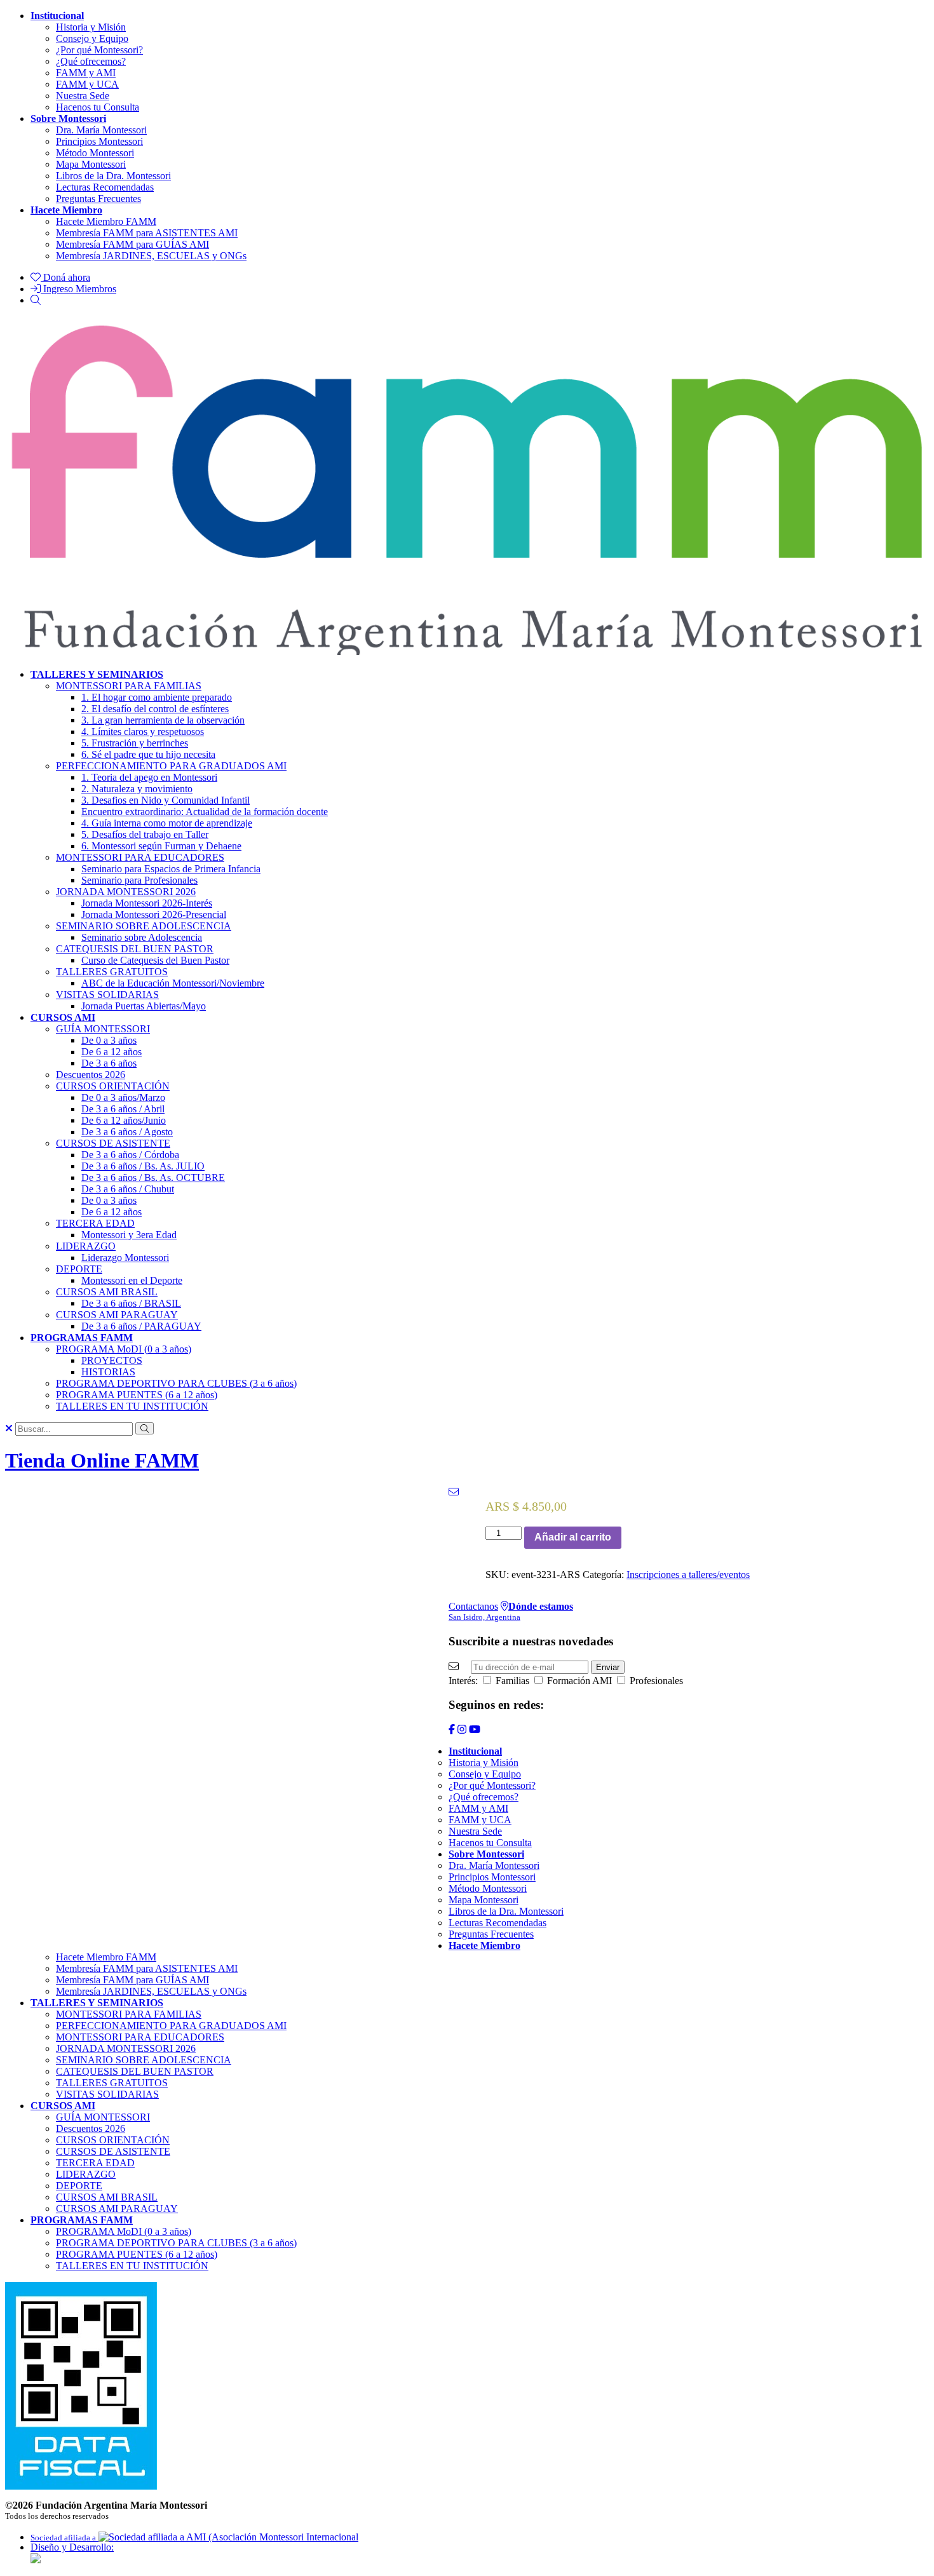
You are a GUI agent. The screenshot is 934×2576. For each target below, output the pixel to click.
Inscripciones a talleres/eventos (688, 1575)
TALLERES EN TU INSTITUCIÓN (132, 1406)
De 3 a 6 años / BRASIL (131, 1303)
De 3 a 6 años (109, 1063)
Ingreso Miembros (78, 289)
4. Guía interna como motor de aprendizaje (167, 823)
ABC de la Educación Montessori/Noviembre (173, 983)
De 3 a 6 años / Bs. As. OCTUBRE (153, 1177)
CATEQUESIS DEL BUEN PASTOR (135, 949)
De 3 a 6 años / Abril (123, 1109)
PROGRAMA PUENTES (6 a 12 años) (137, 1395)
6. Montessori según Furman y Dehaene (161, 846)
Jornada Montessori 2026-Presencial (154, 914)
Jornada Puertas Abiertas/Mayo (144, 1006)
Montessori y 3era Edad (129, 1235)
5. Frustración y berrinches (135, 743)
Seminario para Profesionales (139, 880)
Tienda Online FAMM (102, 1460)
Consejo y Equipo (92, 38)
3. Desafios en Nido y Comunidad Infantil (166, 800)
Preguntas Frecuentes (98, 199)
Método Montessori (95, 153)
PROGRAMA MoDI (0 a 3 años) (124, 1349)
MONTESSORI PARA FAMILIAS (129, 686)
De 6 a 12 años (112, 1052)
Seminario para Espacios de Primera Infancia (171, 869)
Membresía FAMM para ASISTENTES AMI (147, 233)
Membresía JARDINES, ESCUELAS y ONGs (151, 256)
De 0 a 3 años (109, 1040)
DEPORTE (79, 1269)
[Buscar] (36, 300)
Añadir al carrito (573, 1537)
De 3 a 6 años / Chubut (128, 1189)
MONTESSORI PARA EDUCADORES (140, 857)
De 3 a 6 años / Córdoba (130, 1155)
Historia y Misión (91, 27)
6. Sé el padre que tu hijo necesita (148, 754)
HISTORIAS (108, 1372)
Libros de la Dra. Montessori (113, 176)
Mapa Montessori (91, 164)
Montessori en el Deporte (132, 1280)
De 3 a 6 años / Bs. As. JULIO (143, 1166)
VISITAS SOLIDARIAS (107, 995)
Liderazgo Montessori (125, 1258)
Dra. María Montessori (101, 130)
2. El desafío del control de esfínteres (155, 709)
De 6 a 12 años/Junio (124, 1120)
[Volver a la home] (467, 648)
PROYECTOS (112, 1360)
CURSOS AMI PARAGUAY (117, 1315)
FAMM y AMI (86, 73)
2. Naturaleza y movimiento (137, 789)
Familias (511, 1681)
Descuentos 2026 (91, 1075)
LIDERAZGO (86, 1246)
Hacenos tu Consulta (98, 107)
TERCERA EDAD (95, 1223)
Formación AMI (578, 1681)
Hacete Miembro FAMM (106, 221)
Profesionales (655, 1681)
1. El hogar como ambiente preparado (157, 697)
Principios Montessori (99, 141)
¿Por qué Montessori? (99, 50)
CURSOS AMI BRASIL (107, 1292)
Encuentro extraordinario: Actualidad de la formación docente (205, 812)
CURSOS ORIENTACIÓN (113, 1086)
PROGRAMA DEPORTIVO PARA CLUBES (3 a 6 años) (176, 1383)
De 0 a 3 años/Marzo (123, 1097)
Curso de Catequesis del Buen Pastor (155, 960)
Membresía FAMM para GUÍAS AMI (132, 244)
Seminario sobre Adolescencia (142, 937)
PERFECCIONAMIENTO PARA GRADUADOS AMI (171, 766)
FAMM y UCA (87, 84)
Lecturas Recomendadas (105, 187)
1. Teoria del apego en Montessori (149, 777)
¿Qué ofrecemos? (91, 61)
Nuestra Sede (83, 96)
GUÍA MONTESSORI (103, 1029)
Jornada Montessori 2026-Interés (147, 903)
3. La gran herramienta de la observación (163, 720)
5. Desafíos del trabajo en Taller (145, 834)
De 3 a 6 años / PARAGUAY (141, 1326)
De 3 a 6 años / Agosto (127, 1132)
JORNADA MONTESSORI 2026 (126, 892)
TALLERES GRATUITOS (112, 972)
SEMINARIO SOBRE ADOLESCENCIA (144, 926)
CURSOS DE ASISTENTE (113, 1143)
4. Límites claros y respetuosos (143, 732)
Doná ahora (65, 277)
